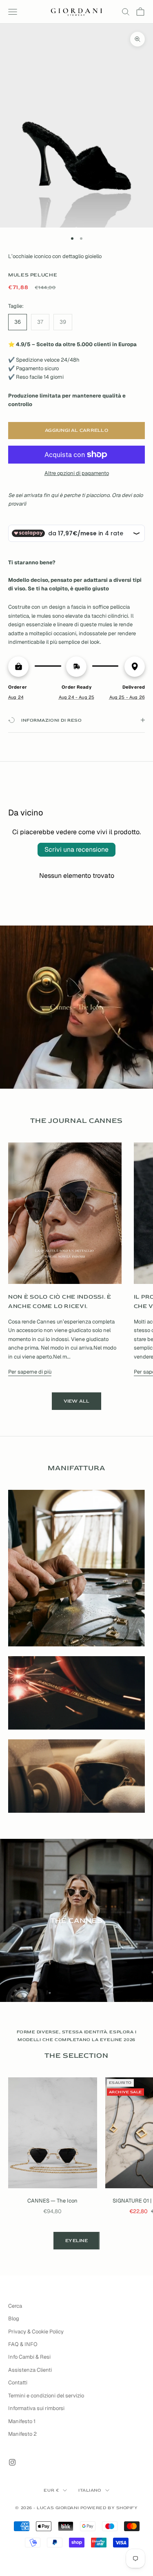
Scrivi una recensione (76, 849)
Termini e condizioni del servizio (46, 2396)
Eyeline (76, 2241)
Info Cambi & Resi (29, 2357)
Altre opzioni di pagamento (77, 473)
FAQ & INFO (23, 2344)
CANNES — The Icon (52, 2201)
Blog (14, 2319)
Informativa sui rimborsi (36, 2408)
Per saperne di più (30, 1372)
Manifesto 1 (22, 2421)
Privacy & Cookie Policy (36, 2332)
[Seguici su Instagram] (12, 2462)
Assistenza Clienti (30, 2370)
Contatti (18, 2383)
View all (77, 1401)
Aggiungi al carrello (76, 430)
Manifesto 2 (22, 2434)
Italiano (90, 2490)
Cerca (15, 2306)
